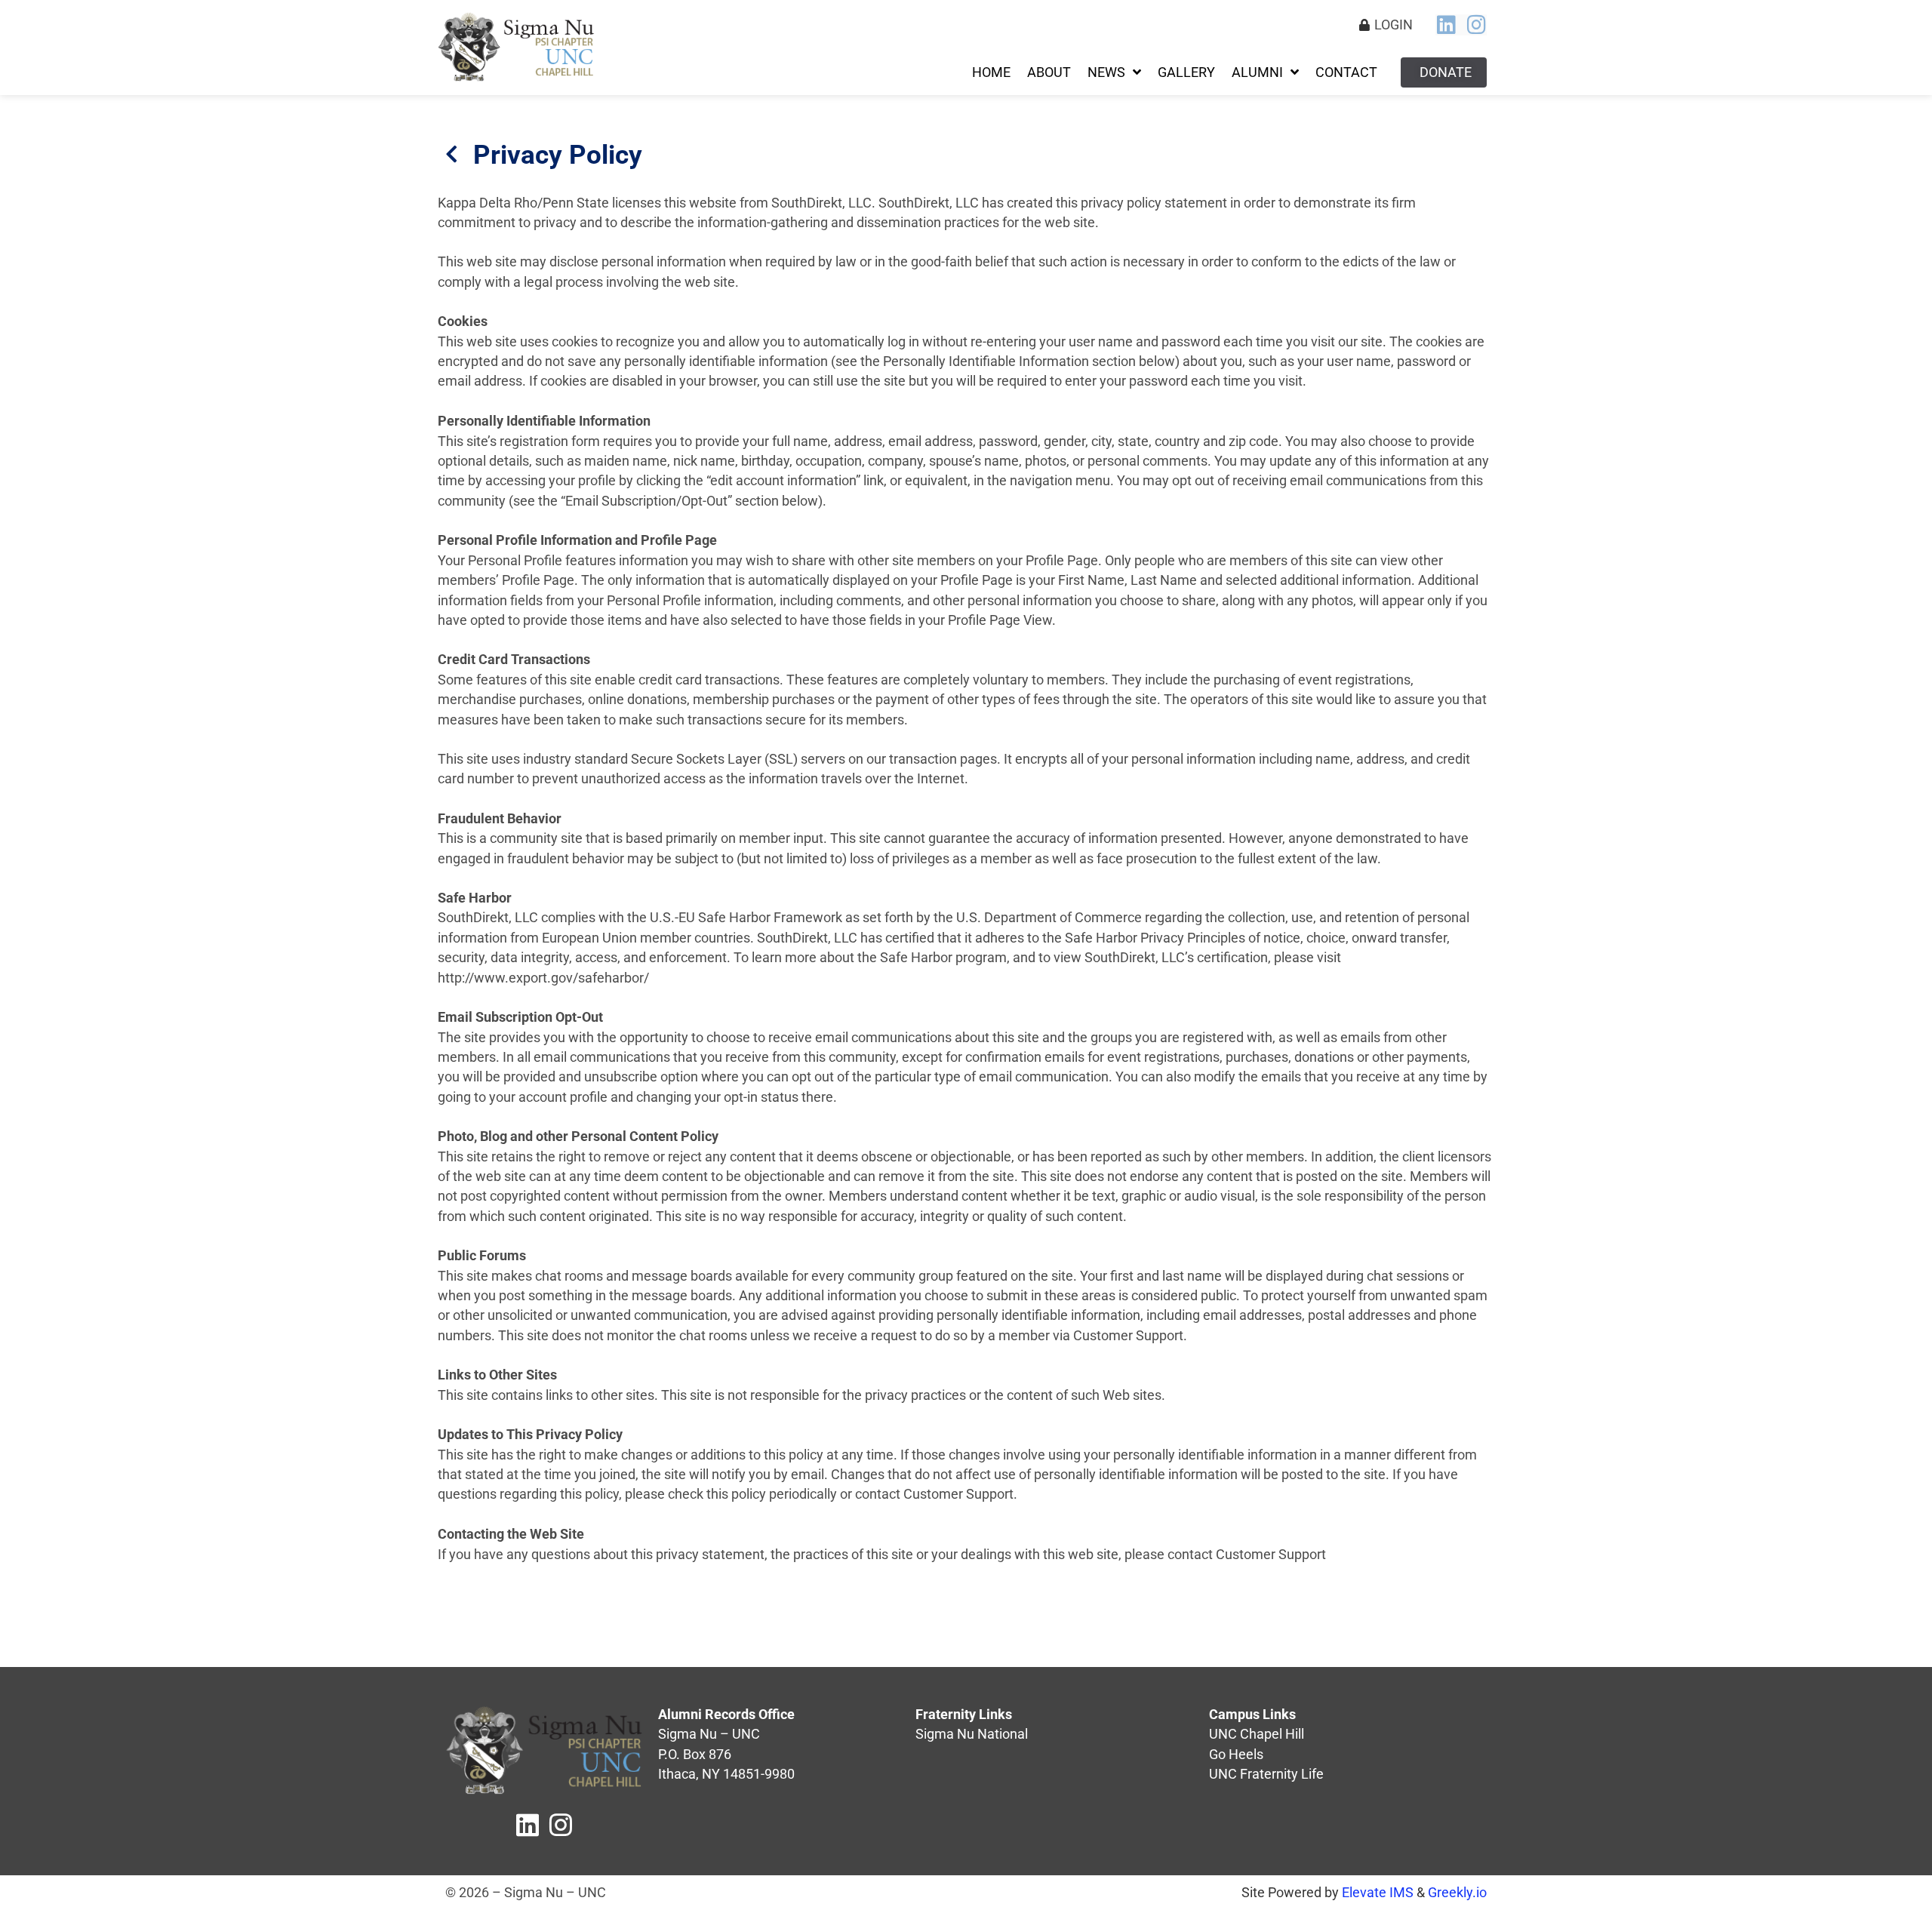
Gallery (1186, 72)
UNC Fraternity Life (1266, 1774)
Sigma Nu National (972, 1734)
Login (1394, 25)
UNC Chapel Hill (1257, 1734)
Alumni (1257, 72)
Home (991, 72)
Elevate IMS (1378, 1893)
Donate (1446, 72)
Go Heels (1236, 1755)
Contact (1346, 72)
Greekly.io (1457, 1893)
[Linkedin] (1446, 25)
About (1049, 72)
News (1106, 72)
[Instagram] (1476, 25)
